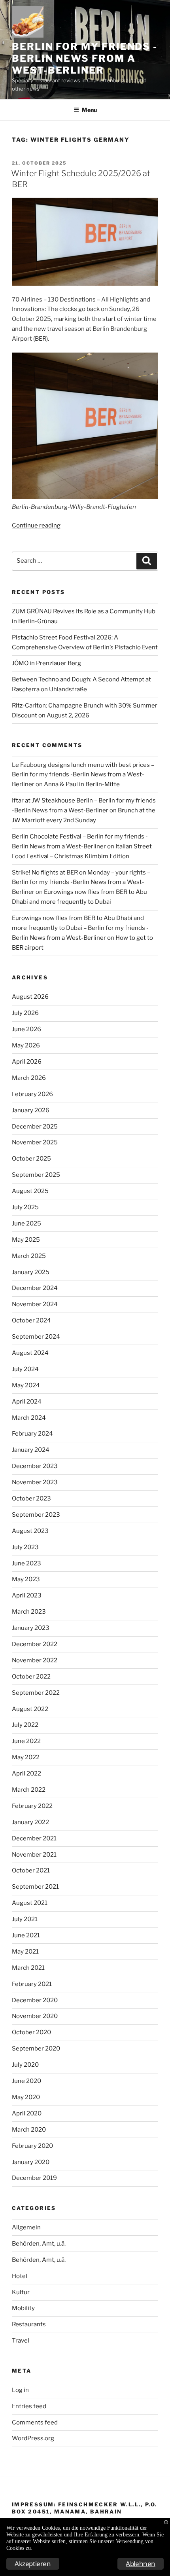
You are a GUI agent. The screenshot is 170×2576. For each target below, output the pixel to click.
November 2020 (35, 2016)
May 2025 (26, 1240)
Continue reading (36, 525)
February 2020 (32, 2146)
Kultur (21, 2292)
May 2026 (26, 1045)
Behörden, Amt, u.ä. (39, 2244)
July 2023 (25, 1547)
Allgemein (26, 2227)
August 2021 (30, 1903)
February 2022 (32, 1806)
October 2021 (31, 1870)
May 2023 (26, 1579)
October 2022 (31, 1677)
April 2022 (26, 1774)
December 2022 (35, 1644)
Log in (20, 2390)
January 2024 (31, 1450)
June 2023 (26, 1563)
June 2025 (26, 1224)
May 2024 (26, 1385)
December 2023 (35, 1466)
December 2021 (34, 1838)
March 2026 (29, 1078)
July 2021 (25, 1919)
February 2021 (32, 1984)
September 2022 (36, 1693)
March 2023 (29, 1612)
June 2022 (26, 1741)
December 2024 (35, 1288)
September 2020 (36, 2049)
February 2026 (32, 1094)
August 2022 (30, 1709)
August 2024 (30, 1353)
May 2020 (26, 2097)
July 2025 (25, 1207)
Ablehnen (141, 2564)
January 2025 (31, 1272)
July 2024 (25, 1369)
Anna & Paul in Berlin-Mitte (82, 784)
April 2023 (27, 1595)
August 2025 (30, 1191)
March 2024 (29, 1418)
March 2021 (28, 1968)
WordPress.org (33, 2438)
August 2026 (30, 997)
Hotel (20, 2276)
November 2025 (35, 1142)
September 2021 (35, 1887)
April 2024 (27, 1402)
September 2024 (36, 1337)
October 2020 (31, 2032)
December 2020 (35, 2000)
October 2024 (31, 1320)
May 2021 (25, 1952)
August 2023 (30, 1531)
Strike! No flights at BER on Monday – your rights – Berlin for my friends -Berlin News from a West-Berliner (81, 882)
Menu (89, 110)
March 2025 (29, 1256)
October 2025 (31, 1159)
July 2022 (25, 1725)
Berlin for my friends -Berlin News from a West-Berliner (85, 58)
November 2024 (35, 1304)
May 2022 (26, 1757)
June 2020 (26, 2081)
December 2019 (34, 2178)
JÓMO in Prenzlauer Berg (46, 663)
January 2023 (31, 1628)
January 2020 (31, 2162)
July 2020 (25, 2065)
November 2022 (35, 1660)
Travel (21, 2341)
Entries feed (29, 2406)
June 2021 (26, 1935)
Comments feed (35, 2422)
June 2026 (26, 1029)
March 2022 (29, 1790)
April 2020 (27, 2113)
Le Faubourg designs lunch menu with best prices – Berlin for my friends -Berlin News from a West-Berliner (83, 775)
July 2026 (25, 1013)
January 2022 (30, 1822)
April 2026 (27, 1062)
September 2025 (36, 1175)
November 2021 (34, 1855)
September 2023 (36, 1515)
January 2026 (31, 1110)
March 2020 (29, 2130)
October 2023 (31, 1499)
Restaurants (29, 2324)
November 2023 (35, 1482)
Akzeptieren (33, 2564)
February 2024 (32, 1434)
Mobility (23, 2308)
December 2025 (35, 1127)
